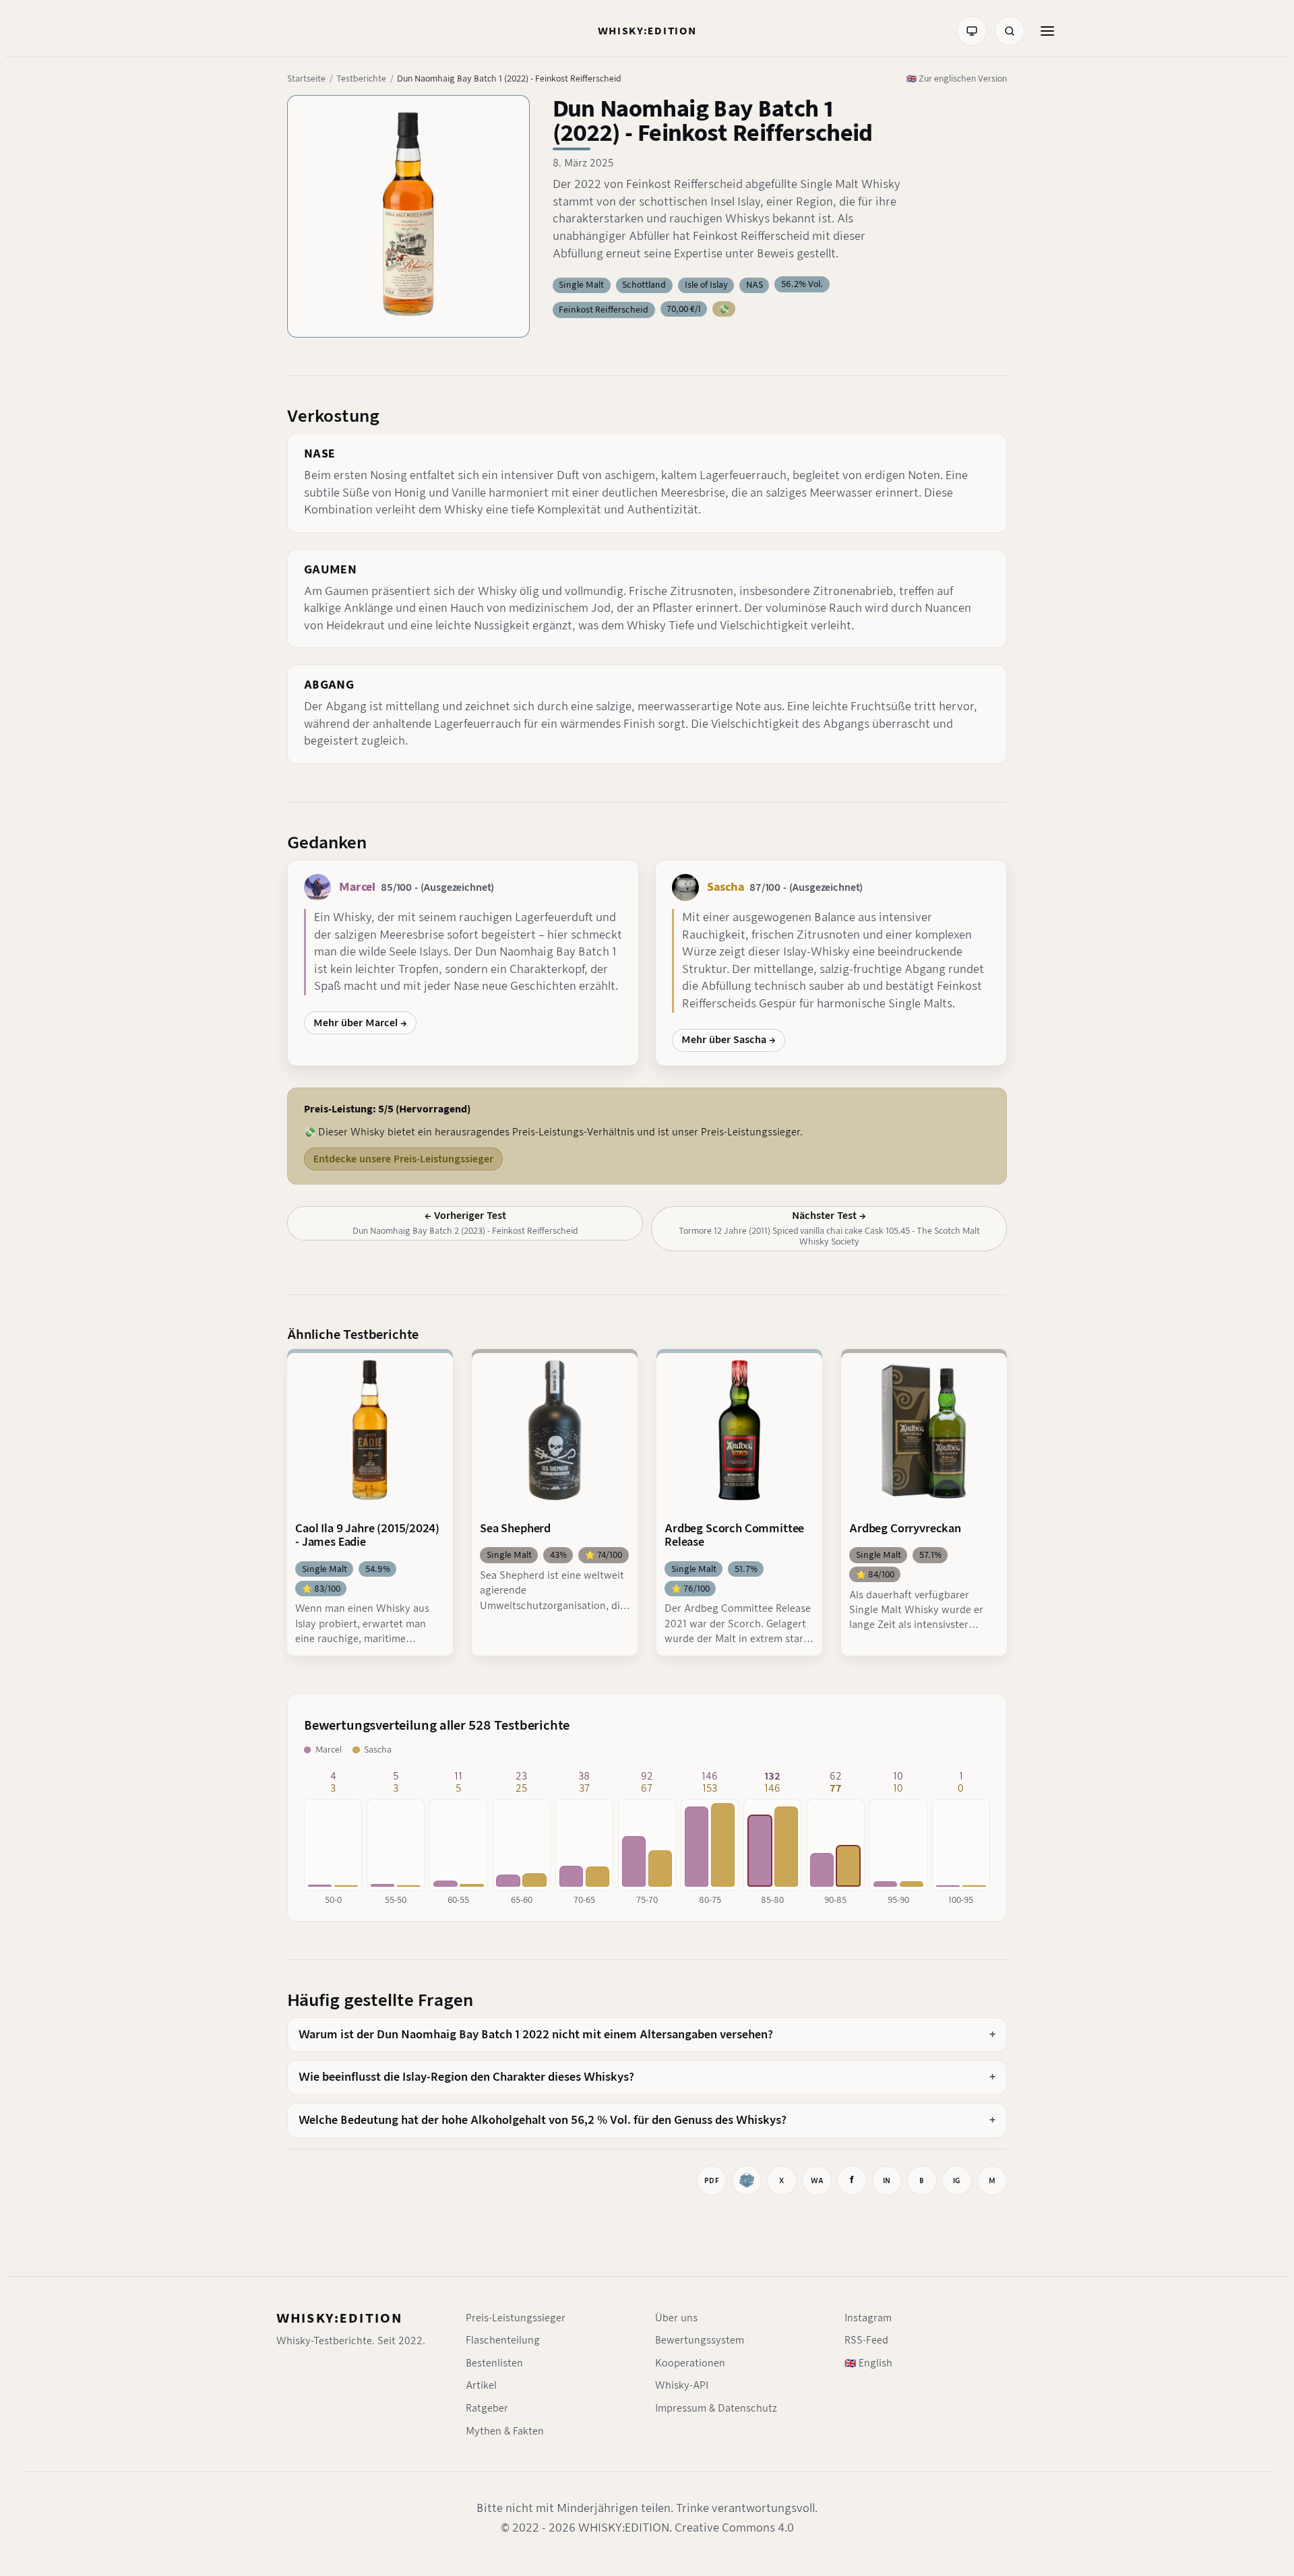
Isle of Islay (706, 285)
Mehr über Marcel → (360, 1023)
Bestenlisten (494, 2363)
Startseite (306, 78)
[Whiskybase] (747, 2180)
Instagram (868, 2318)
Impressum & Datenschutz (716, 2408)
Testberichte (361, 78)
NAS (754, 285)
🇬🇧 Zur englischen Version (957, 78)
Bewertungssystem (700, 2340)
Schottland (644, 285)
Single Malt (581, 285)
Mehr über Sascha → (729, 1040)
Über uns (676, 2318)
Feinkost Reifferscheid (604, 310)
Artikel (481, 2385)
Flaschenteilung (503, 2340)
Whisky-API (682, 2385)
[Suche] (1010, 31)
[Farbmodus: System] (972, 31)
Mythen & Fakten (505, 2431)
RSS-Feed (866, 2340)
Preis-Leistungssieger (516, 2318)
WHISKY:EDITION (339, 2318)
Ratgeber (487, 2408)
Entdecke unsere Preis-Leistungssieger (403, 1159)
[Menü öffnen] (1047, 31)
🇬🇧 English (868, 2363)
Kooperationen (690, 2363)
